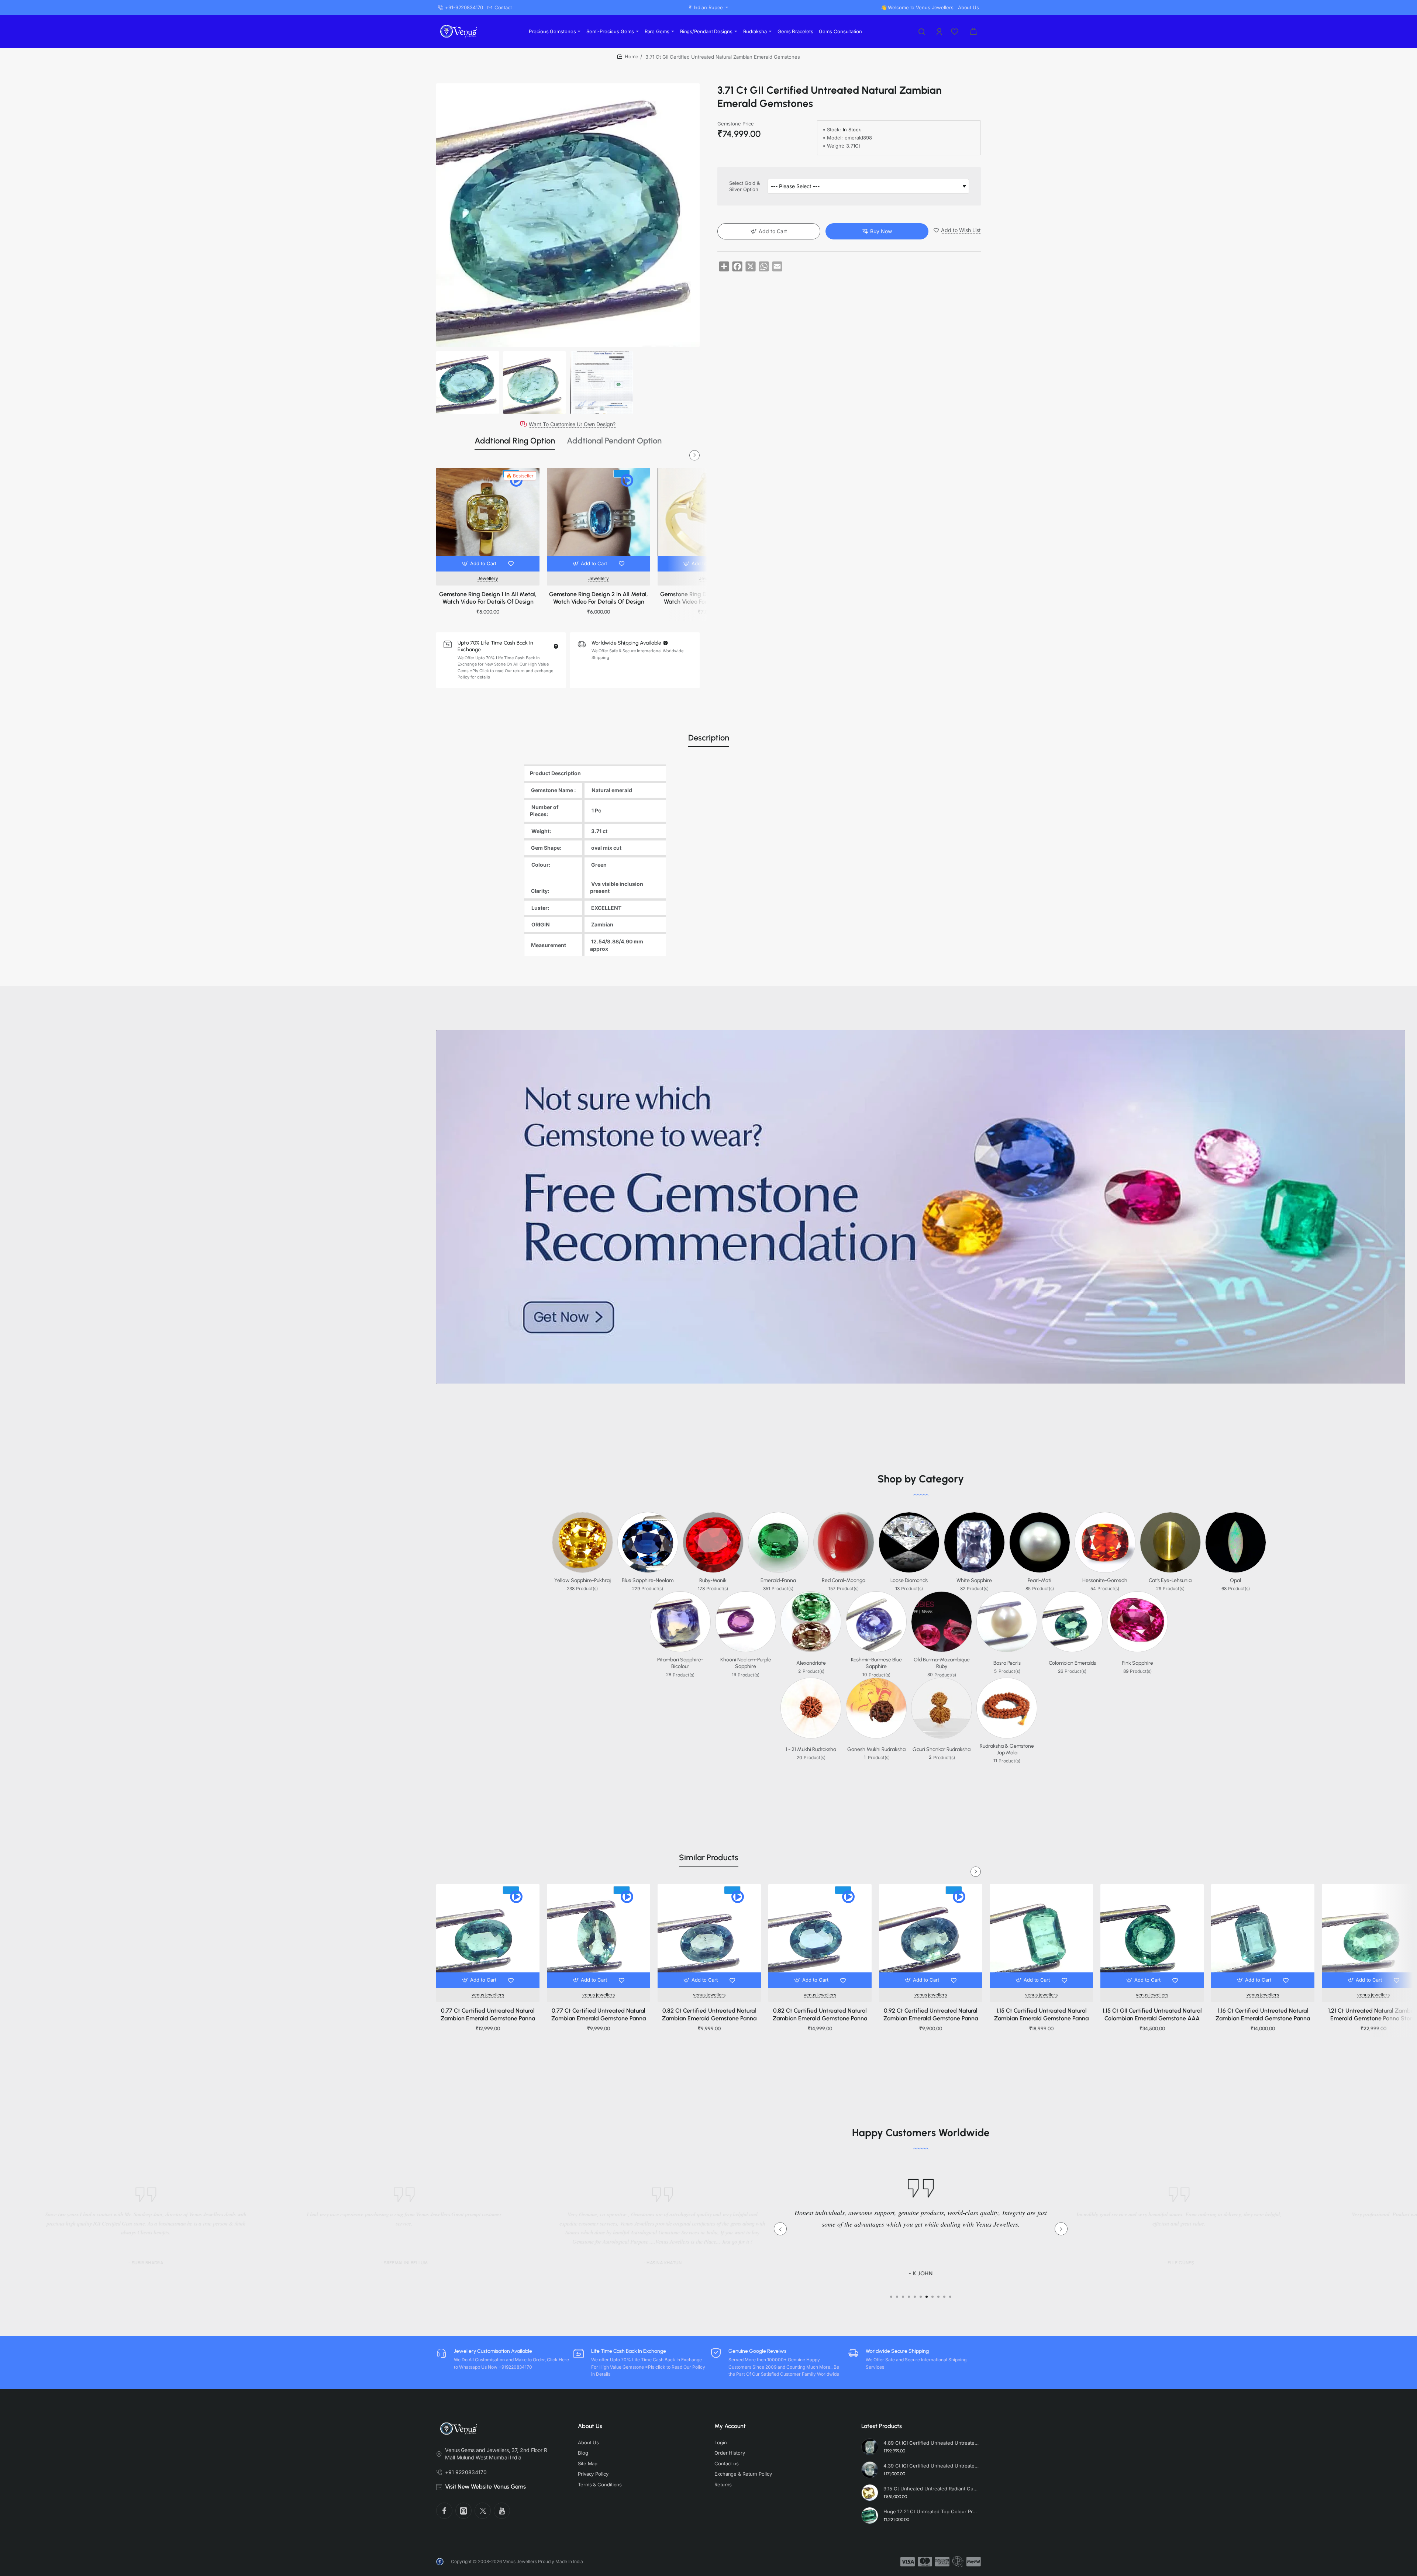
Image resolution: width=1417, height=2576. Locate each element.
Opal (1235, 1580)
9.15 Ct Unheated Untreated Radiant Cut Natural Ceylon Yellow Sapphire (931, 2489)
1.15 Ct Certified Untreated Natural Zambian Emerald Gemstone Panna (1041, 2014)
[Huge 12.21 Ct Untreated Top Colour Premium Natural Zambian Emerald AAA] (870, 2515)
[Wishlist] (955, 31)
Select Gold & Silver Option (744, 187)
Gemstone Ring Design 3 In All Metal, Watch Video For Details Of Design (709, 598)
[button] (480, 564)
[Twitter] (483, 2511)
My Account (730, 2426)
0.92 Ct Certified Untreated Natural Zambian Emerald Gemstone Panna (931, 2014)
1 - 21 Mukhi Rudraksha (811, 1749)
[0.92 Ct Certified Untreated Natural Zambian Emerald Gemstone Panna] (931, 1936)
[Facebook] (444, 2511)
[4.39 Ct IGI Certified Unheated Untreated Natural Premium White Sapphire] (870, 2470)
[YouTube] (502, 2511)
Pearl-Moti (1040, 1580)
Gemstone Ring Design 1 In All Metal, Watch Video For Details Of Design (488, 598)
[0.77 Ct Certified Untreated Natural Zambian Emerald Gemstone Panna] (488, 1936)
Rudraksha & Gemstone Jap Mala (1007, 1749)
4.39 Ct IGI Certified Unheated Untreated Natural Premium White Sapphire (931, 2466)
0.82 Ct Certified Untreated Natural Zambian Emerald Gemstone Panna (709, 2014)
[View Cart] (973, 31)
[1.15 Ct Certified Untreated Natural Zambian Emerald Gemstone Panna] (1041, 1936)
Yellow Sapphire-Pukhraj (582, 1580)
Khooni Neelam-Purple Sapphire (746, 1663)
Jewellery (488, 578)
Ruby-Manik (713, 1580)
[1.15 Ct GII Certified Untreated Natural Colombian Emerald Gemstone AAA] (1152, 1936)
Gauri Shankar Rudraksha (942, 1749)
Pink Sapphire (1137, 1663)
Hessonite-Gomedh (1105, 1580)
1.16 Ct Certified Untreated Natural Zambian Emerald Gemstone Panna (1263, 2014)
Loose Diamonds (909, 1580)
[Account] (940, 31)
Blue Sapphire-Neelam (648, 1580)
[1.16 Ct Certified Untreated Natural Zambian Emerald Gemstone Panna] (1263, 1936)
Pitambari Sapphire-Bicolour (680, 1663)
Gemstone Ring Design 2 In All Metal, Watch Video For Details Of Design (599, 598)
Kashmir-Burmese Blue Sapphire (876, 1663)
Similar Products (709, 1857)
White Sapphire (974, 1580)
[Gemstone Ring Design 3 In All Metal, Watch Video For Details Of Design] (709, 519)
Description (709, 738)
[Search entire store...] (922, 31)
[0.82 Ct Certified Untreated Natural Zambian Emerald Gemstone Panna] (709, 1936)
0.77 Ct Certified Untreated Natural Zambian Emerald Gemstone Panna (488, 2014)
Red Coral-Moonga (844, 1580)
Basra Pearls (1007, 1663)
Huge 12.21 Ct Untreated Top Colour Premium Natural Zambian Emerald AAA (931, 2511)
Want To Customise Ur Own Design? (572, 424)
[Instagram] (463, 2511)
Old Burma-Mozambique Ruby (942, 1663)
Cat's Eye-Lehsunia (1170, 1580)
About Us (590, 2426)
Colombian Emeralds (1072, 1663)
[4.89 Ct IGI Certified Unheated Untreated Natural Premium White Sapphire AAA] (870, 2447)
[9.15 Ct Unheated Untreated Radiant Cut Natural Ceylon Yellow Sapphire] (870, 2493)
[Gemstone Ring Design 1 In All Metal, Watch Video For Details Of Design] (488, 519)
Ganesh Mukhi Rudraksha (876, 1749)
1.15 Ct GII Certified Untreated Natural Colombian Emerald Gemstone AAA (1152, 2014)
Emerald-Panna (778, 1580)
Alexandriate (811, 1663)
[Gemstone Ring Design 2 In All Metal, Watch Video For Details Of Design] (599, 519)
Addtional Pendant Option (614, 441)
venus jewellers (488, 1995)
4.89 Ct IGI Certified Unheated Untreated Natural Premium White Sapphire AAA (931, 2443)
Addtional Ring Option (515, 441)
